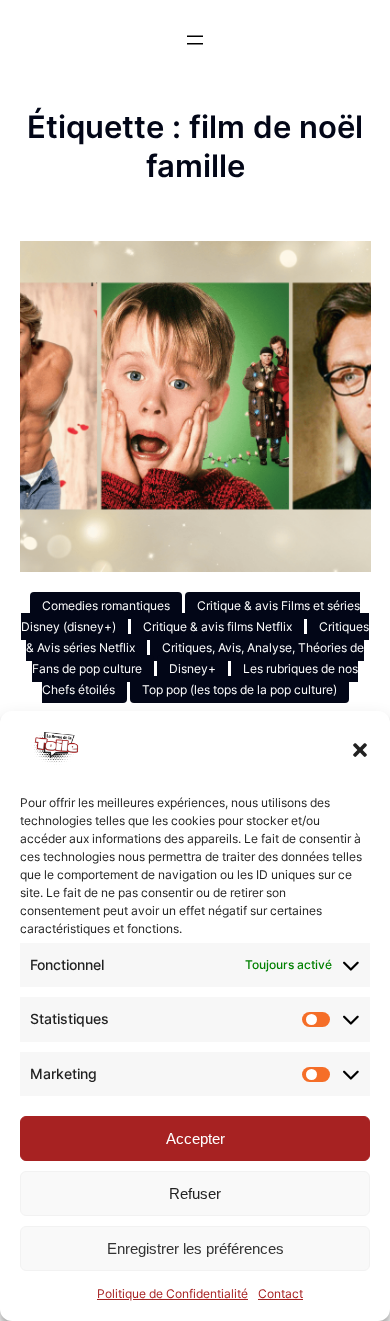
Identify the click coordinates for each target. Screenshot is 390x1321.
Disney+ (192, 668)
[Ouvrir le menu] (195, 40)
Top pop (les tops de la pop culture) (239, 689)
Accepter (195, 1138)
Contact (280, 1293)
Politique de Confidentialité (172, 1293)
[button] (360, 750)
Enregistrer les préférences (195, 1248)
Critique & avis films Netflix (217, 626)
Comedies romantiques (106, 605)
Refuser (195, 1193)
